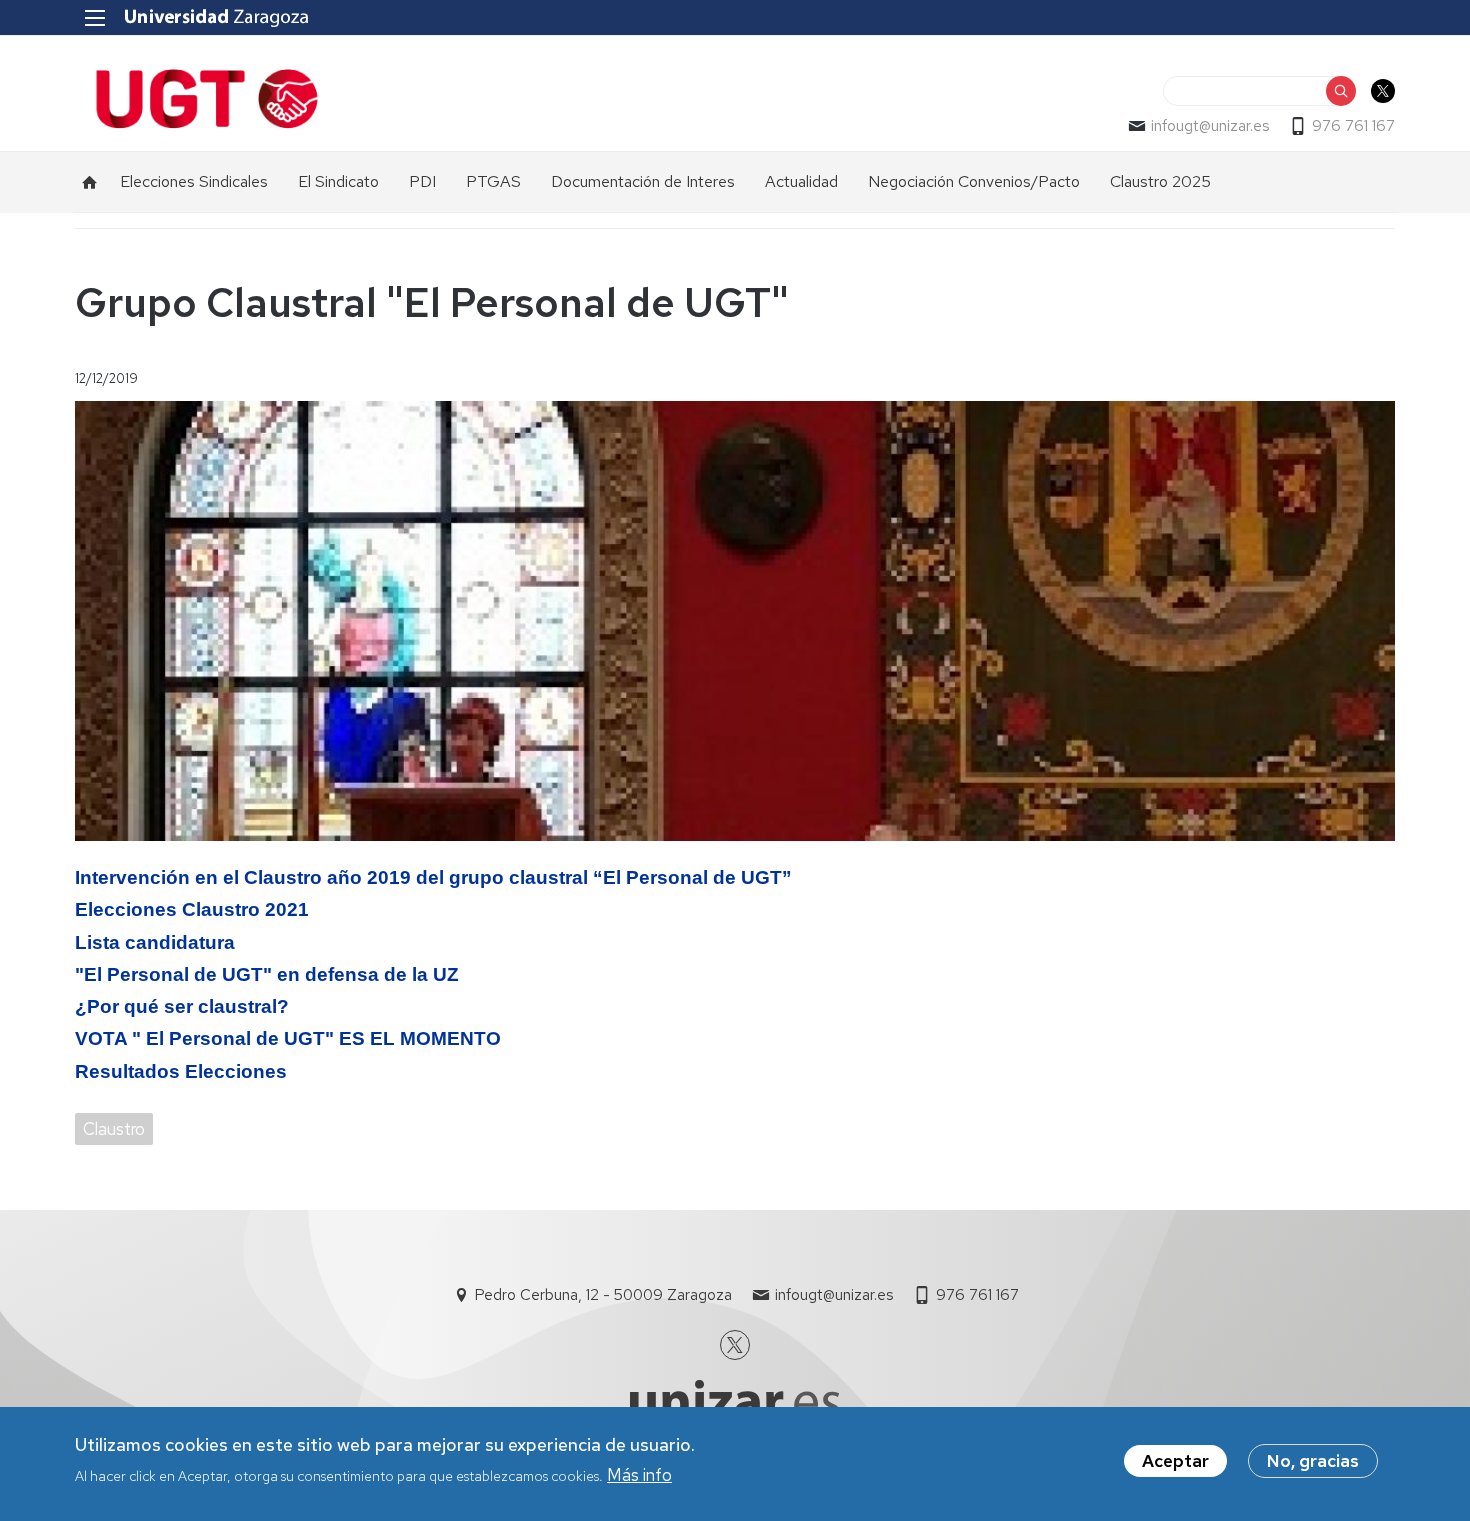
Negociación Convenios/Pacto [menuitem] (974, 181)
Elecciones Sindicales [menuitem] (194, 181)
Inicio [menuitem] (90, 182)
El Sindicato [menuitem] (338, 181)
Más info (639, 1474)
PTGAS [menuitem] (493, 181)
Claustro (114, 1129)
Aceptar (1175, 1461)
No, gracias (1313, 1461)
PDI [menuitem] (422, 181)
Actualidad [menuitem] (801, 181)
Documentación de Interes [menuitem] (643, 181)
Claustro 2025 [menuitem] (1160, 181)
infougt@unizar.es (1210, 126)
